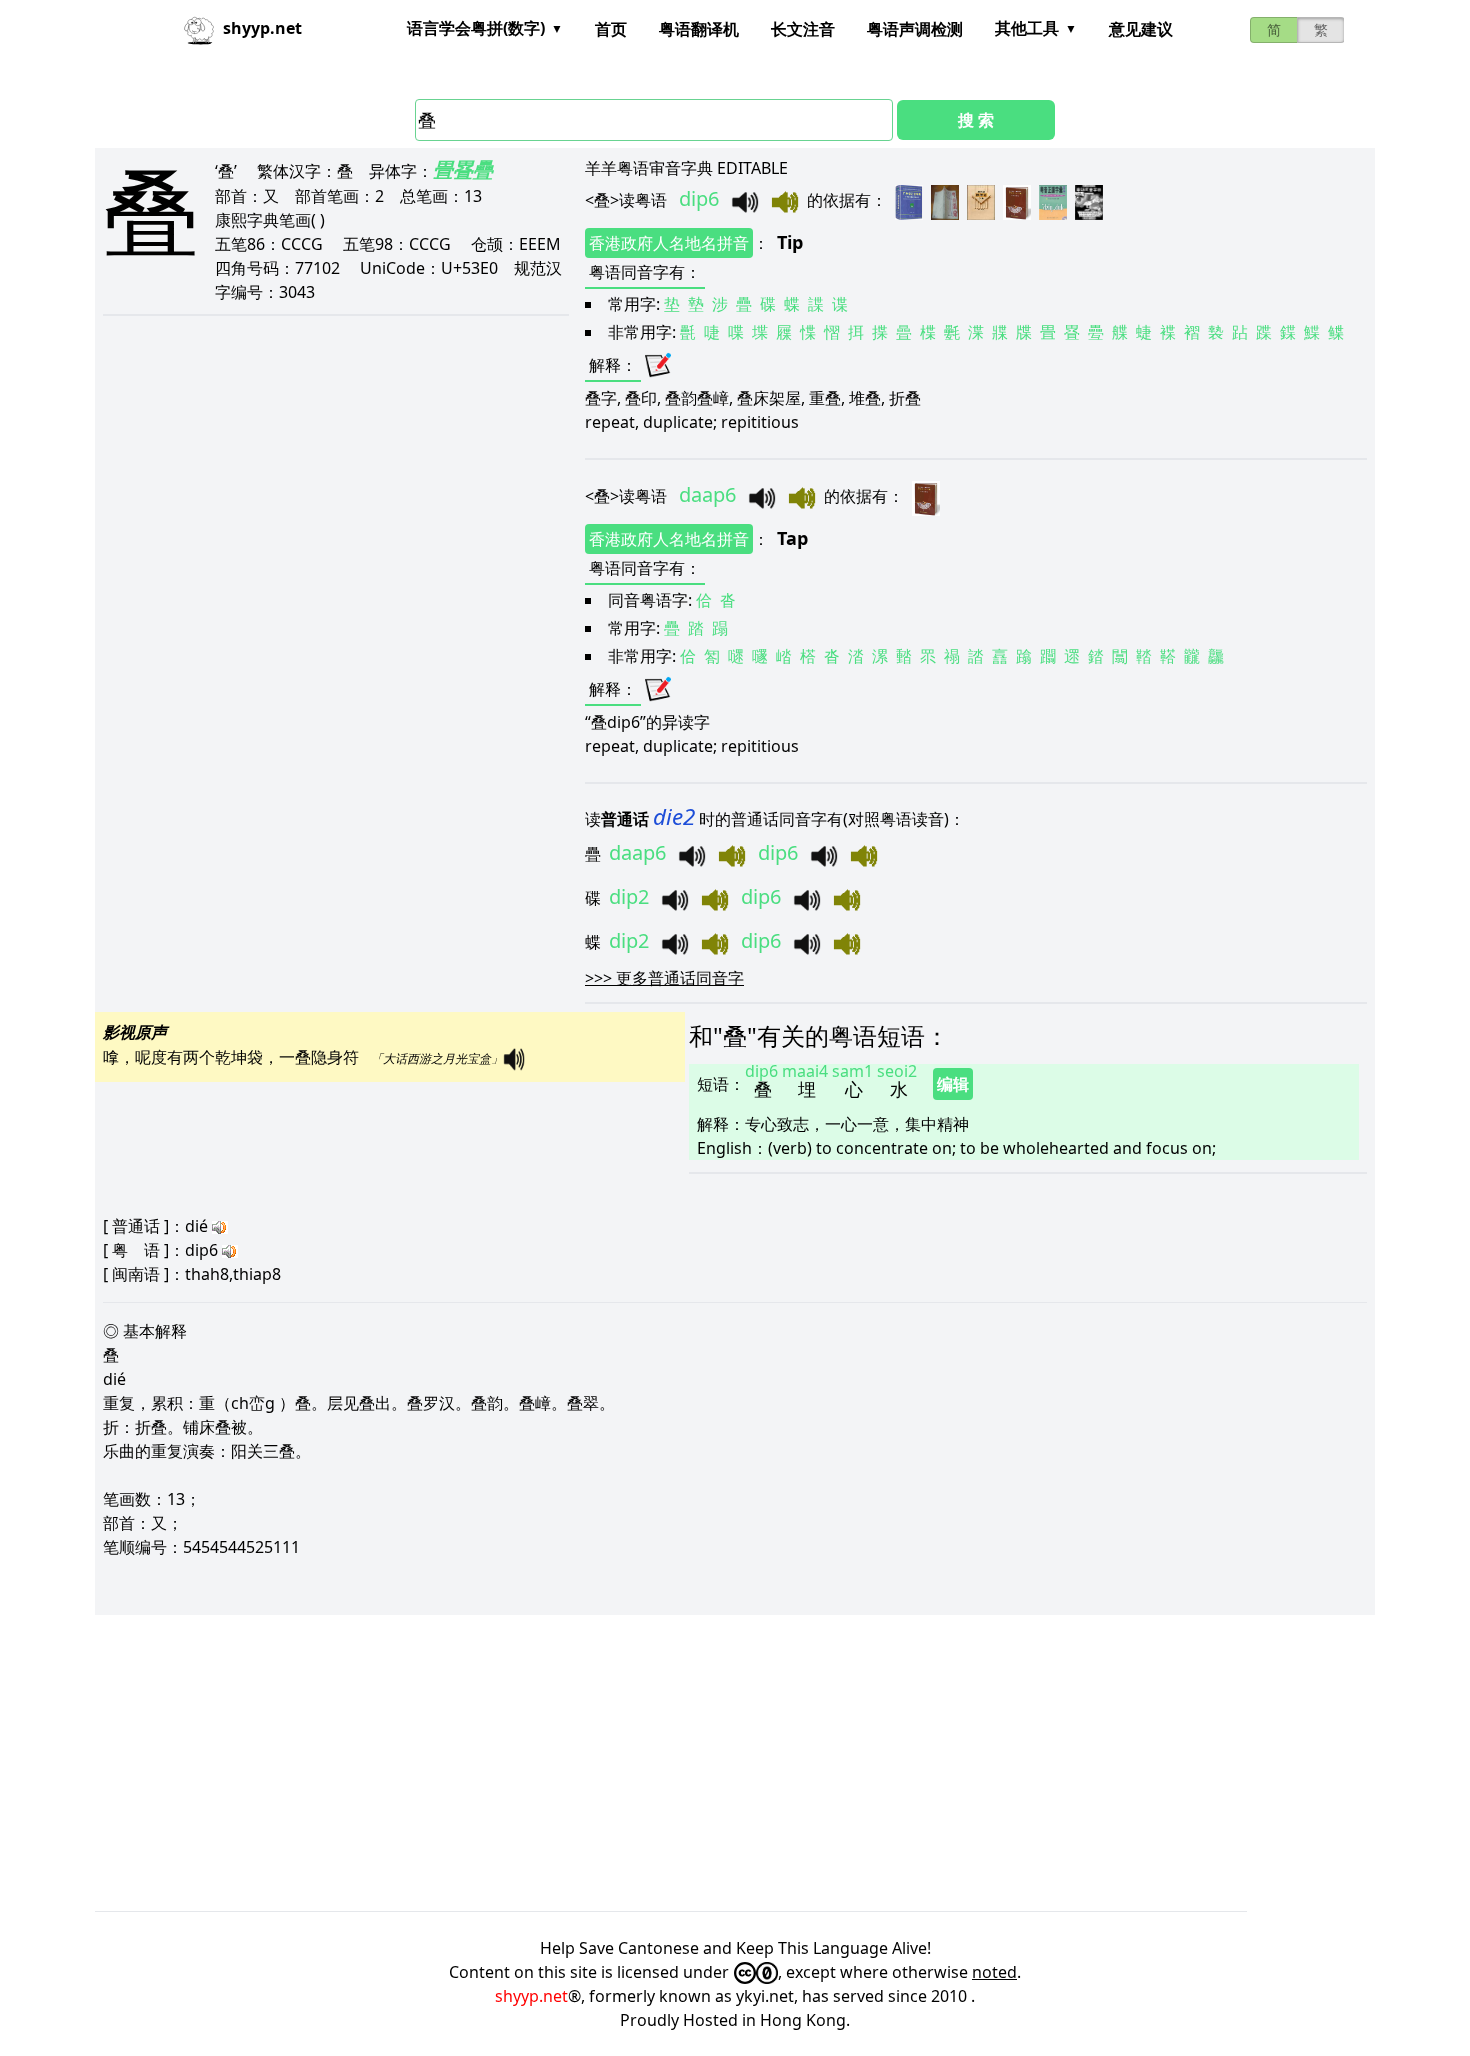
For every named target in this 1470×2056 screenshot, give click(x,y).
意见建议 (1141, 29)
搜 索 (976, 120)
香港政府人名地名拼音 (669, 243)
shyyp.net (531, 1996)
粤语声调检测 (915, 29)
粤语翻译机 (699, 29)
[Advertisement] (695, 1763)
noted (994, 1972)
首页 (611, 29)
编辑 (953, 1084)
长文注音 (803, 29)
